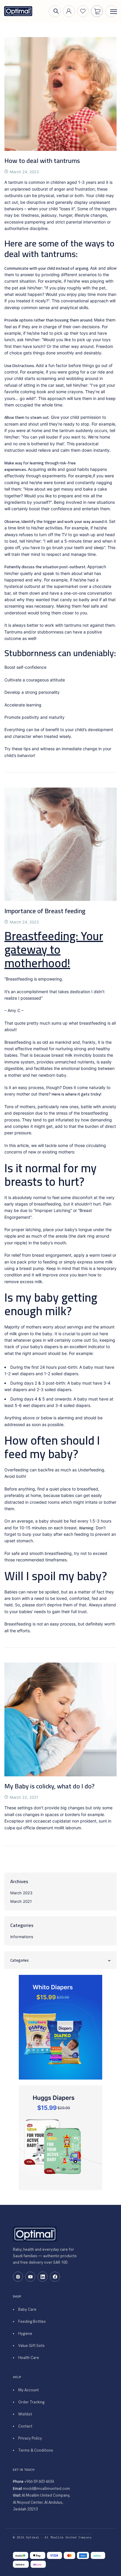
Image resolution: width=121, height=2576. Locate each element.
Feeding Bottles (32, 2321)
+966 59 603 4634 (39, 2481)
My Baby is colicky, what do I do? (49, 1786)
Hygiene (25, 2334)
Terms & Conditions (36, 2450)
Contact (25, 2426)
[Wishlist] (83, 11)
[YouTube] (30, 2277)
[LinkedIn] (43, 2277)
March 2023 (21, 1893)
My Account (28, 2390)
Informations (22, 1937)
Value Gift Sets (31, 2346)
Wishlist (25, 2414)
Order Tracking (31, 2402)
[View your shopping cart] (97, 11)
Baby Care (27, 2309)
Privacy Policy (30, 2438)
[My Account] (69, 11)
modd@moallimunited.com (46, 2489)
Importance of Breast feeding (45, 911)
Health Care (29, 2358)
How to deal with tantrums (42, 161)
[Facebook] (55, 2277)
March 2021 (21, 1901)
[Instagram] (18, 2277)
